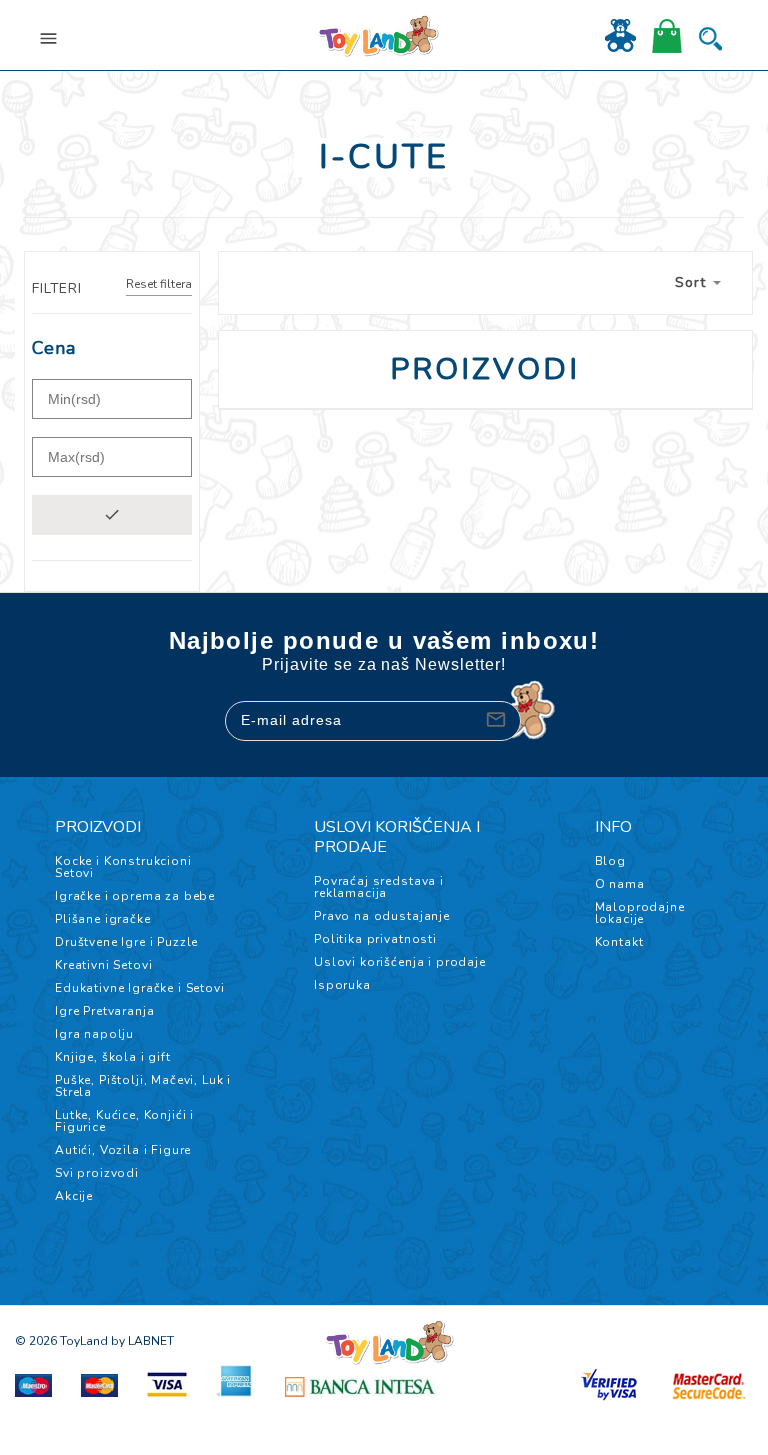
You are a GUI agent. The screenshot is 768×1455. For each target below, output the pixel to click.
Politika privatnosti (375, 939)
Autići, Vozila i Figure (123, 1150)
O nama (620, 884)
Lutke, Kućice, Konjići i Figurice (124, 1121)
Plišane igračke (103, 919)
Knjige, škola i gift (113, 1057)
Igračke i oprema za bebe (135, 896)
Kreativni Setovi (103, 965)
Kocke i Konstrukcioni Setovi (123, 867)
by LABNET (142, 1341)
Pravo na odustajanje (382, 916)
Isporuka (342, 985)
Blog (610, 861)
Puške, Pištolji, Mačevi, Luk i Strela (143, 1086)
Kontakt (619, 942)
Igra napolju (94, 1034)
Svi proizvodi (97, 1173)
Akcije (74, 1196)
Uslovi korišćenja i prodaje (400, 962)
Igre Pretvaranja (104, 1011)
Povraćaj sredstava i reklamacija (379, 887)
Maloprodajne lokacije (640, 913)
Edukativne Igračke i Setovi (140, 988)
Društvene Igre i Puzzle (126, 942)
